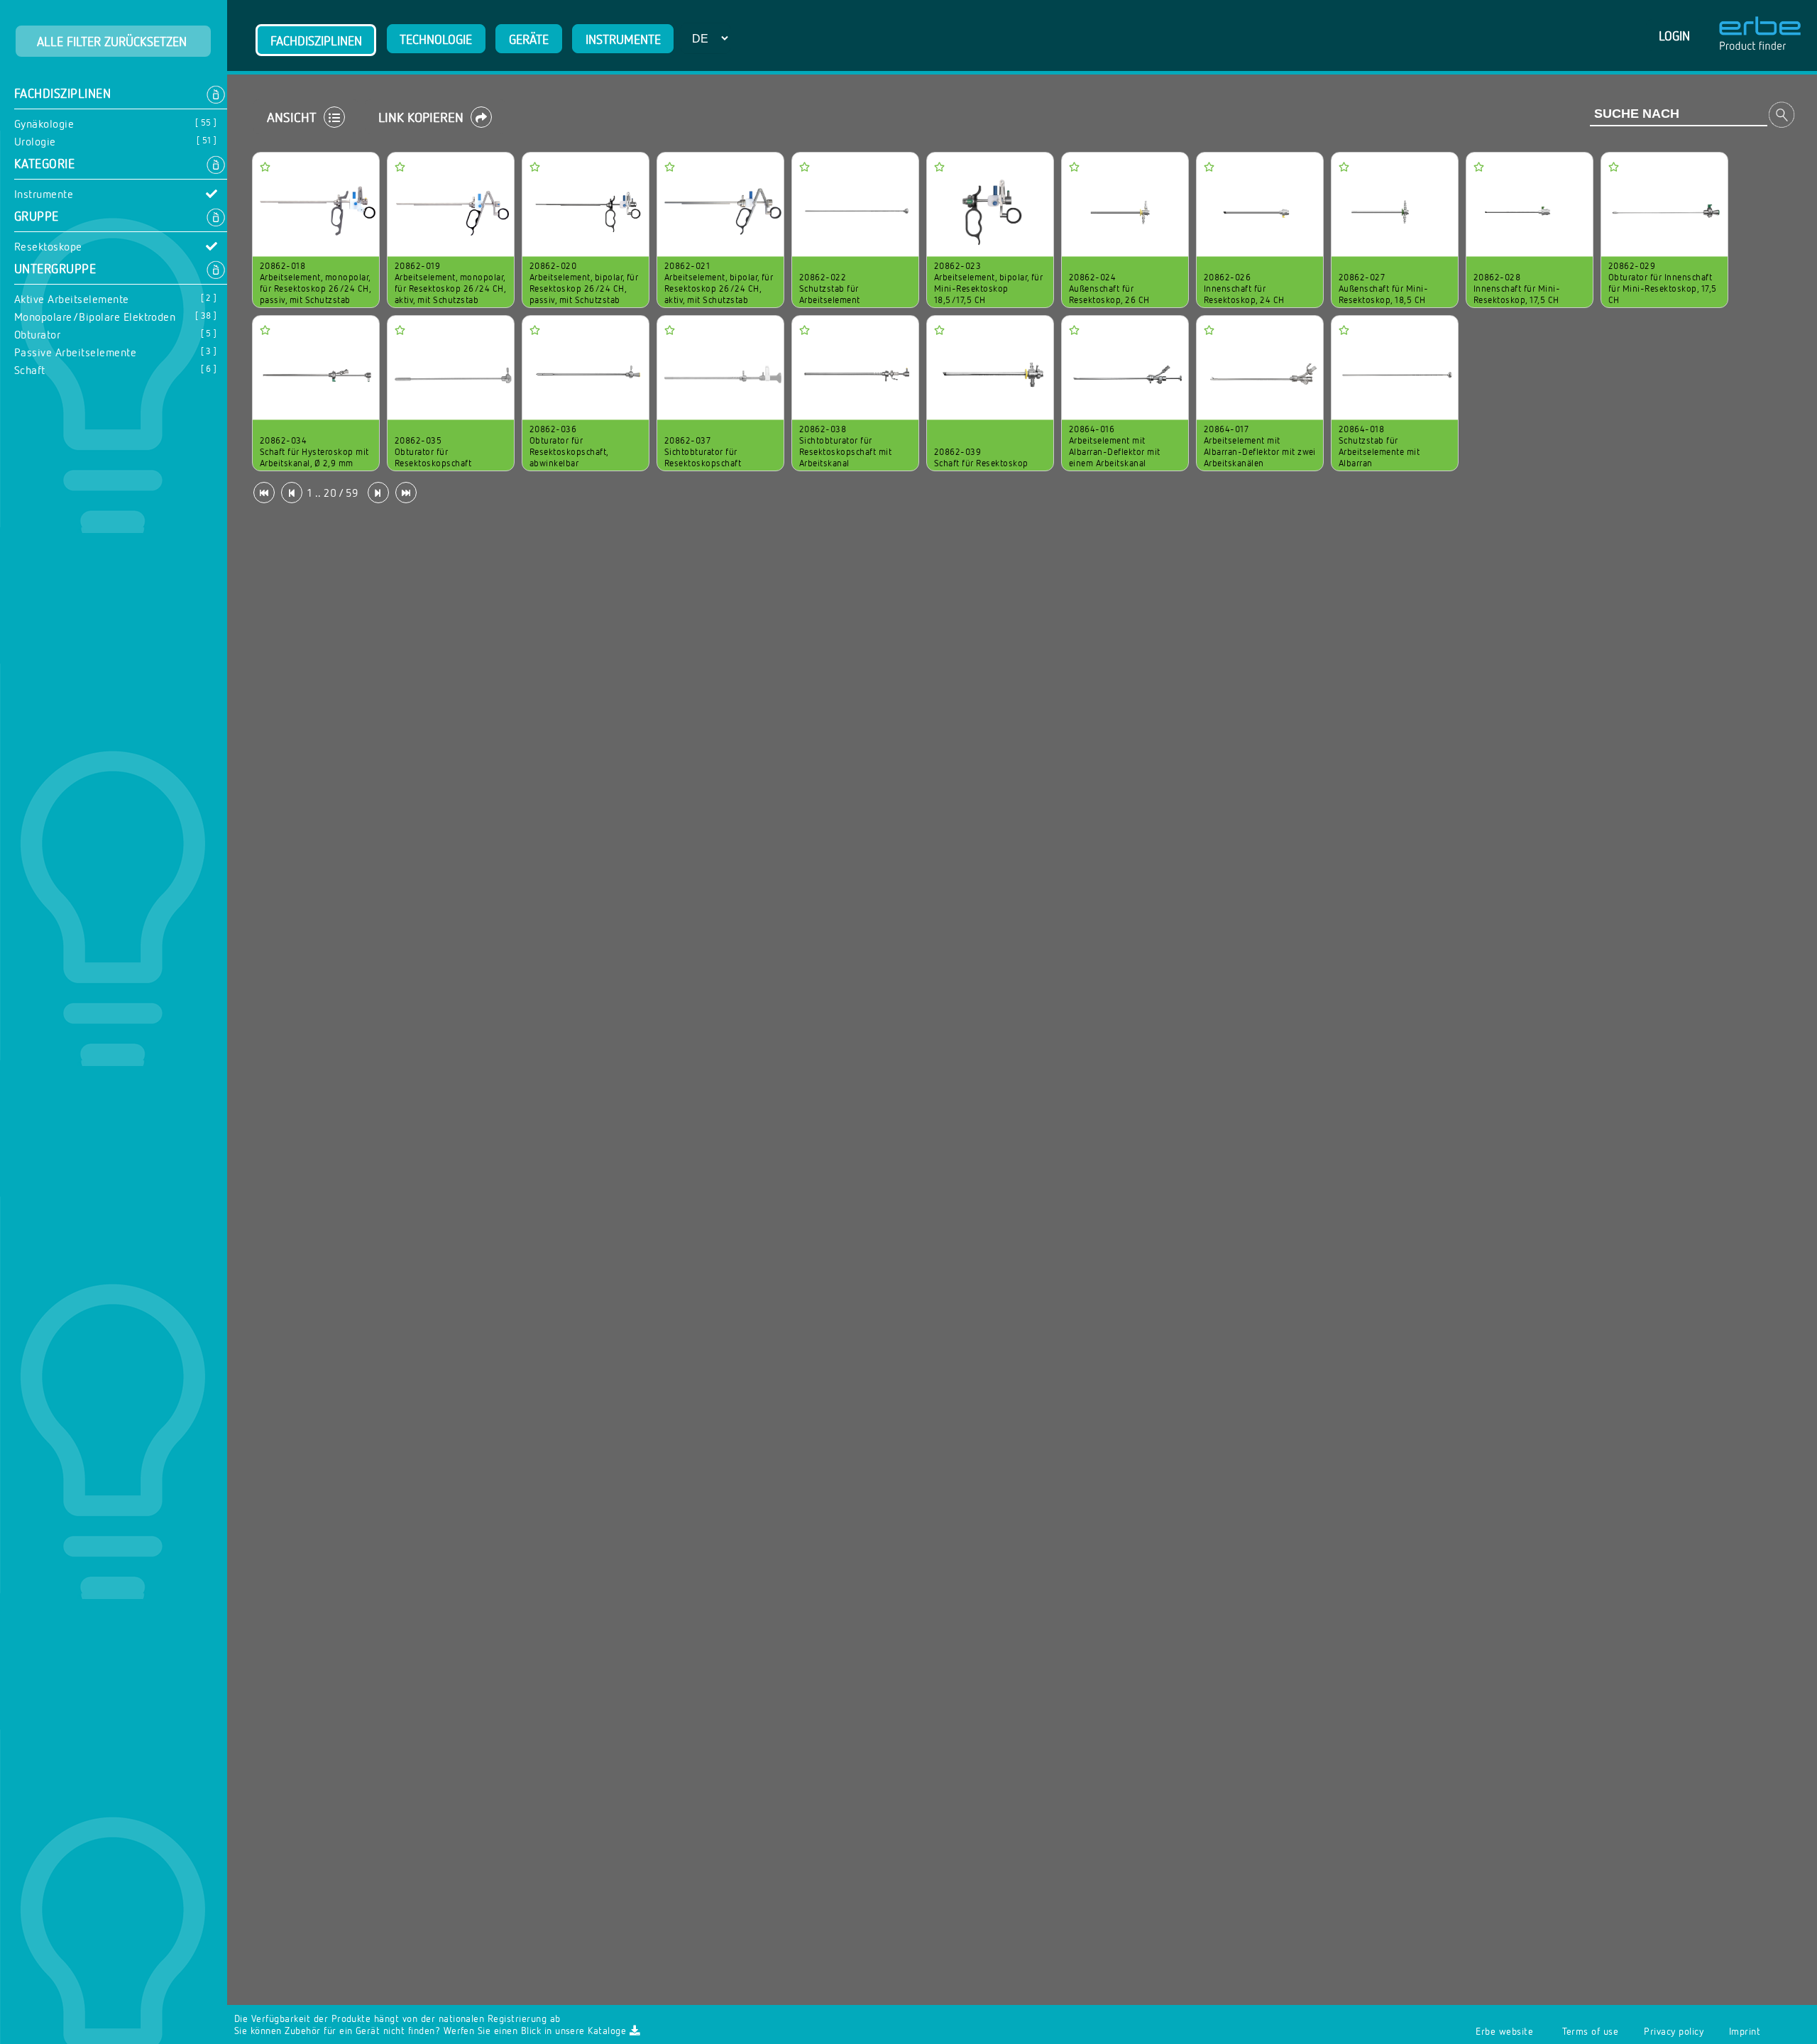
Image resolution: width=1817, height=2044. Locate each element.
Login (1674, 35)
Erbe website (1504, 2031)
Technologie (436, 39)
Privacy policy (1674, 2031)
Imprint (1745, 2031)
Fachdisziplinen (316, 40)
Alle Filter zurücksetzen (114, 41)
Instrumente (623, 39)
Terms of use (1590, 2031)
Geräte (529, 39)
